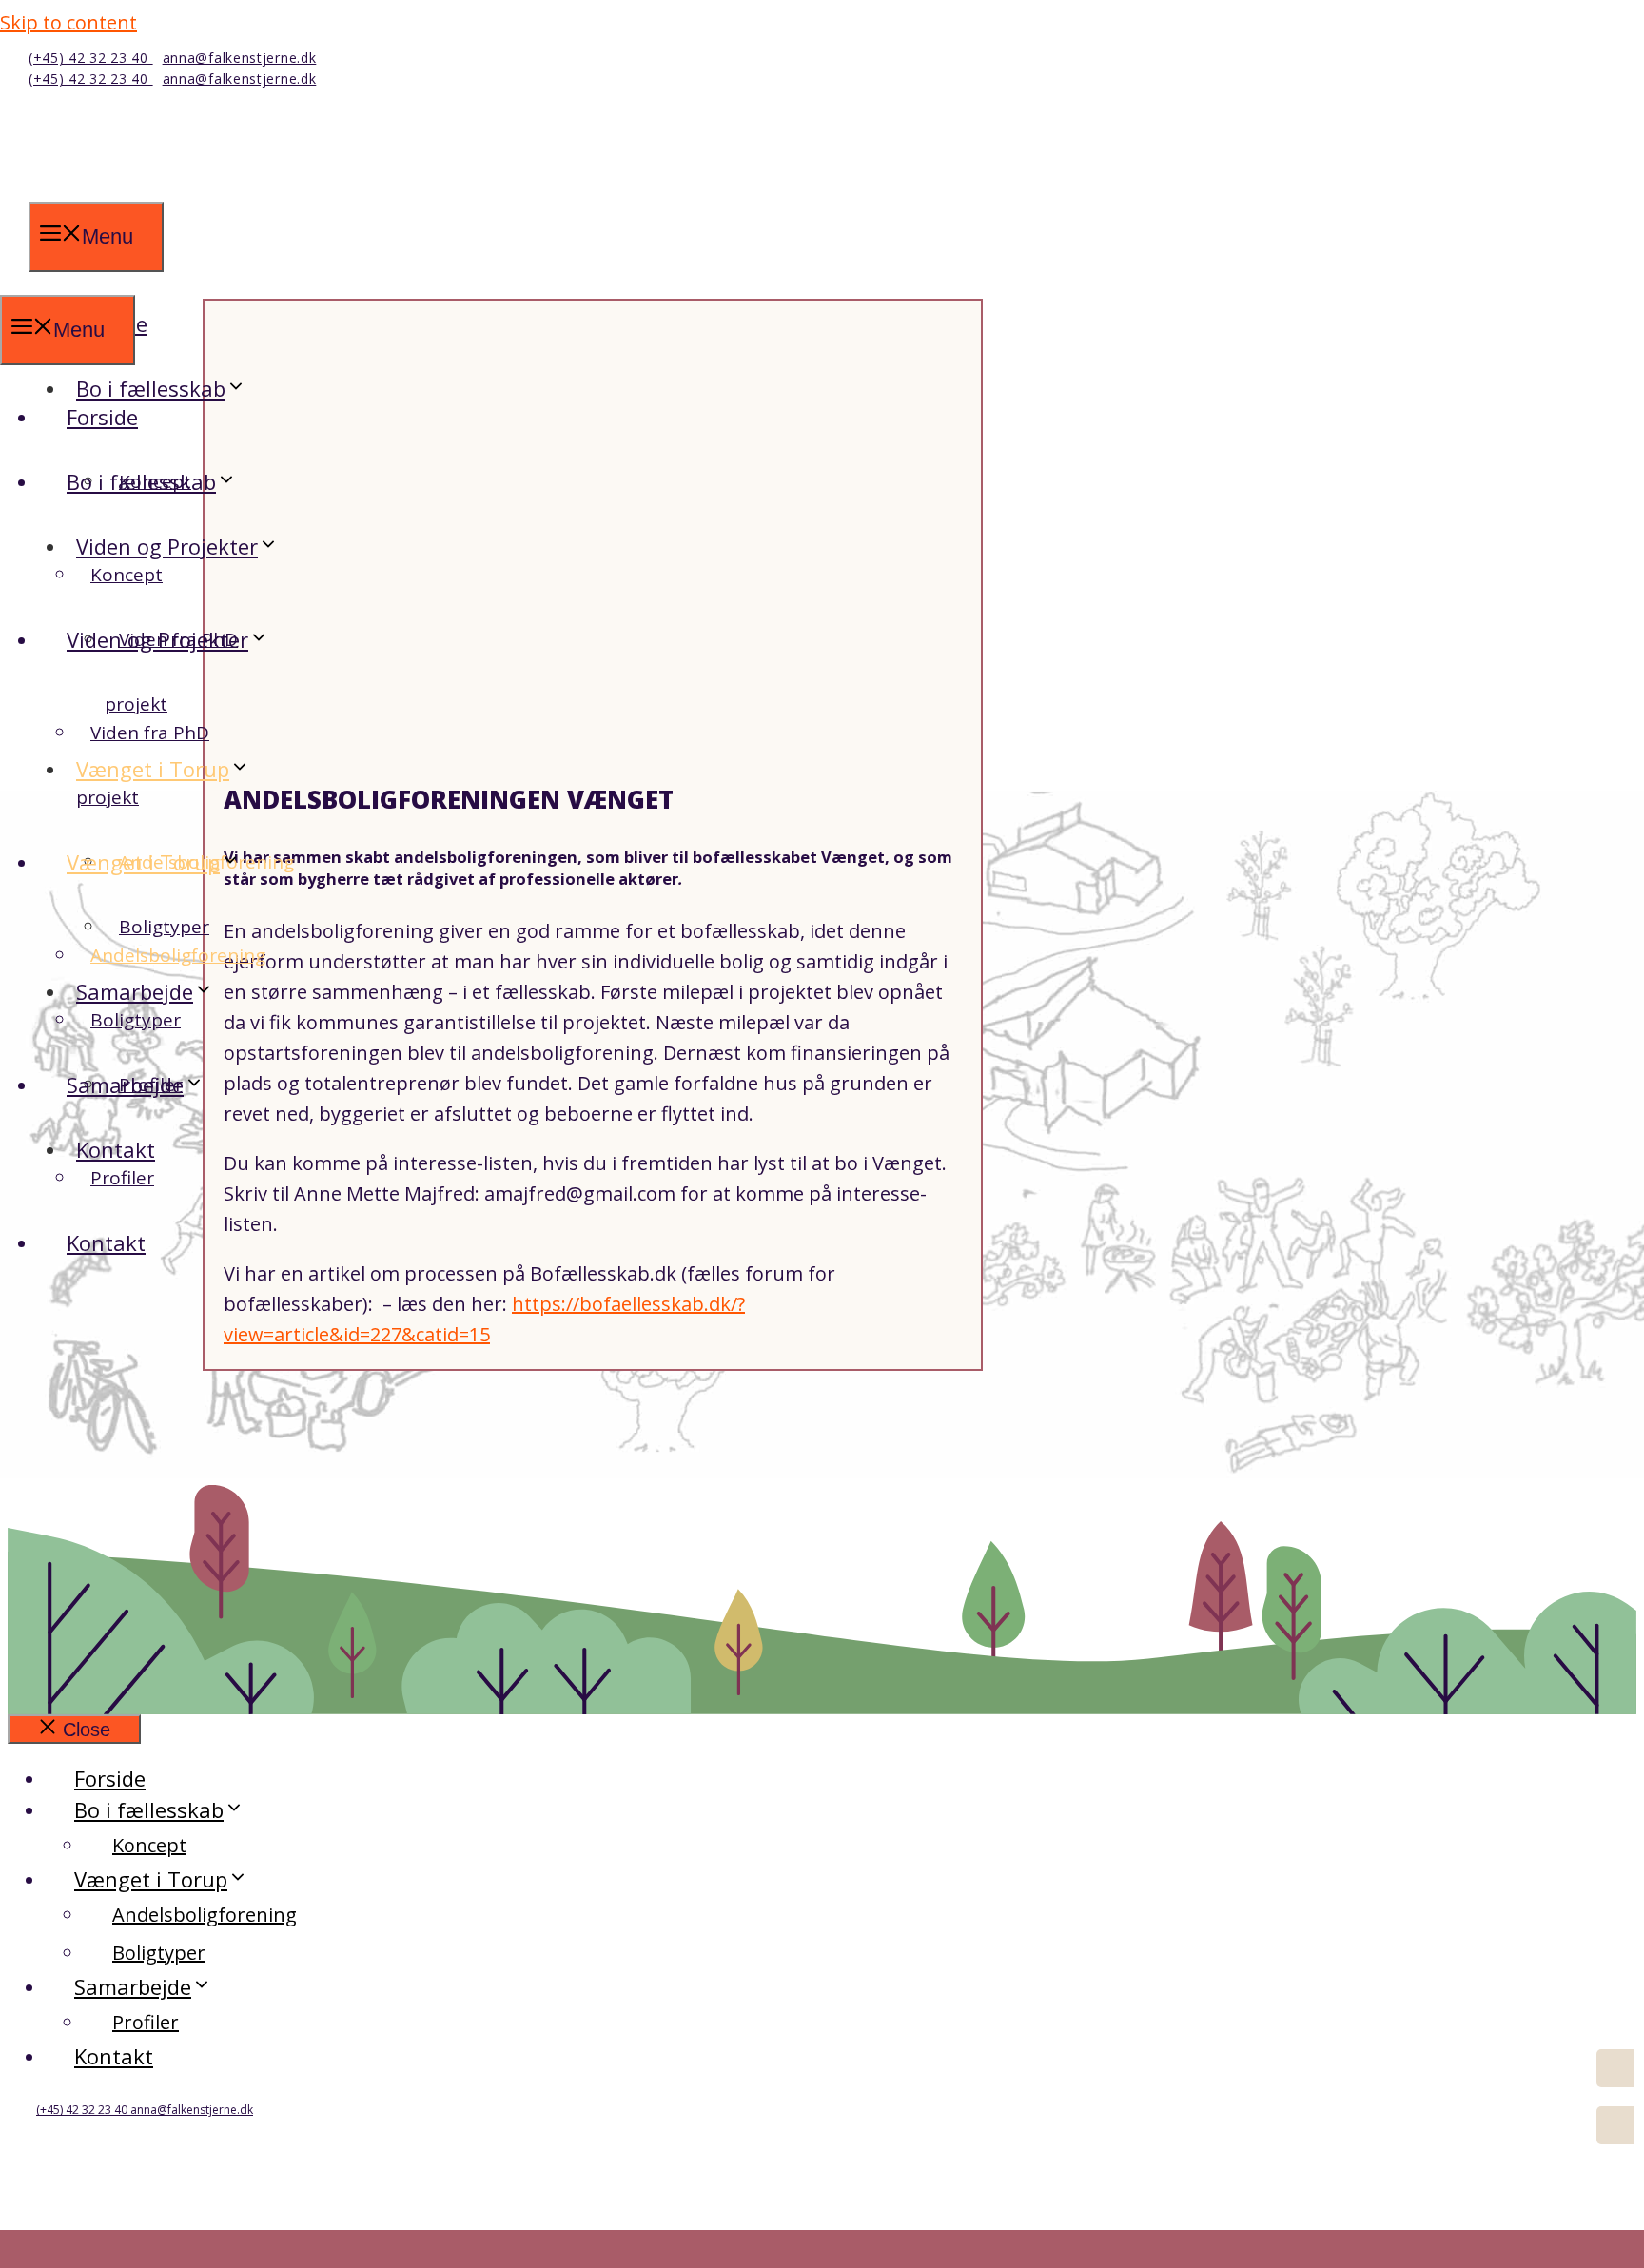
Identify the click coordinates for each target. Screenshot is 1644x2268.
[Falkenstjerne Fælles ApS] (171, 278)
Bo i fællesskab (141, 481)
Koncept (127, 575)
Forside (102, 417)
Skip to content (68, 22)
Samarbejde (125, 1085)
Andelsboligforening (178, 955)
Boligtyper (136, 1020)
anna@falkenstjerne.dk (240, 58)
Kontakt (106, 1242)
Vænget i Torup (153, 769)
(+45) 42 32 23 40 (91, 58)
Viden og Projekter (167, 546)
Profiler (122, 1178)
